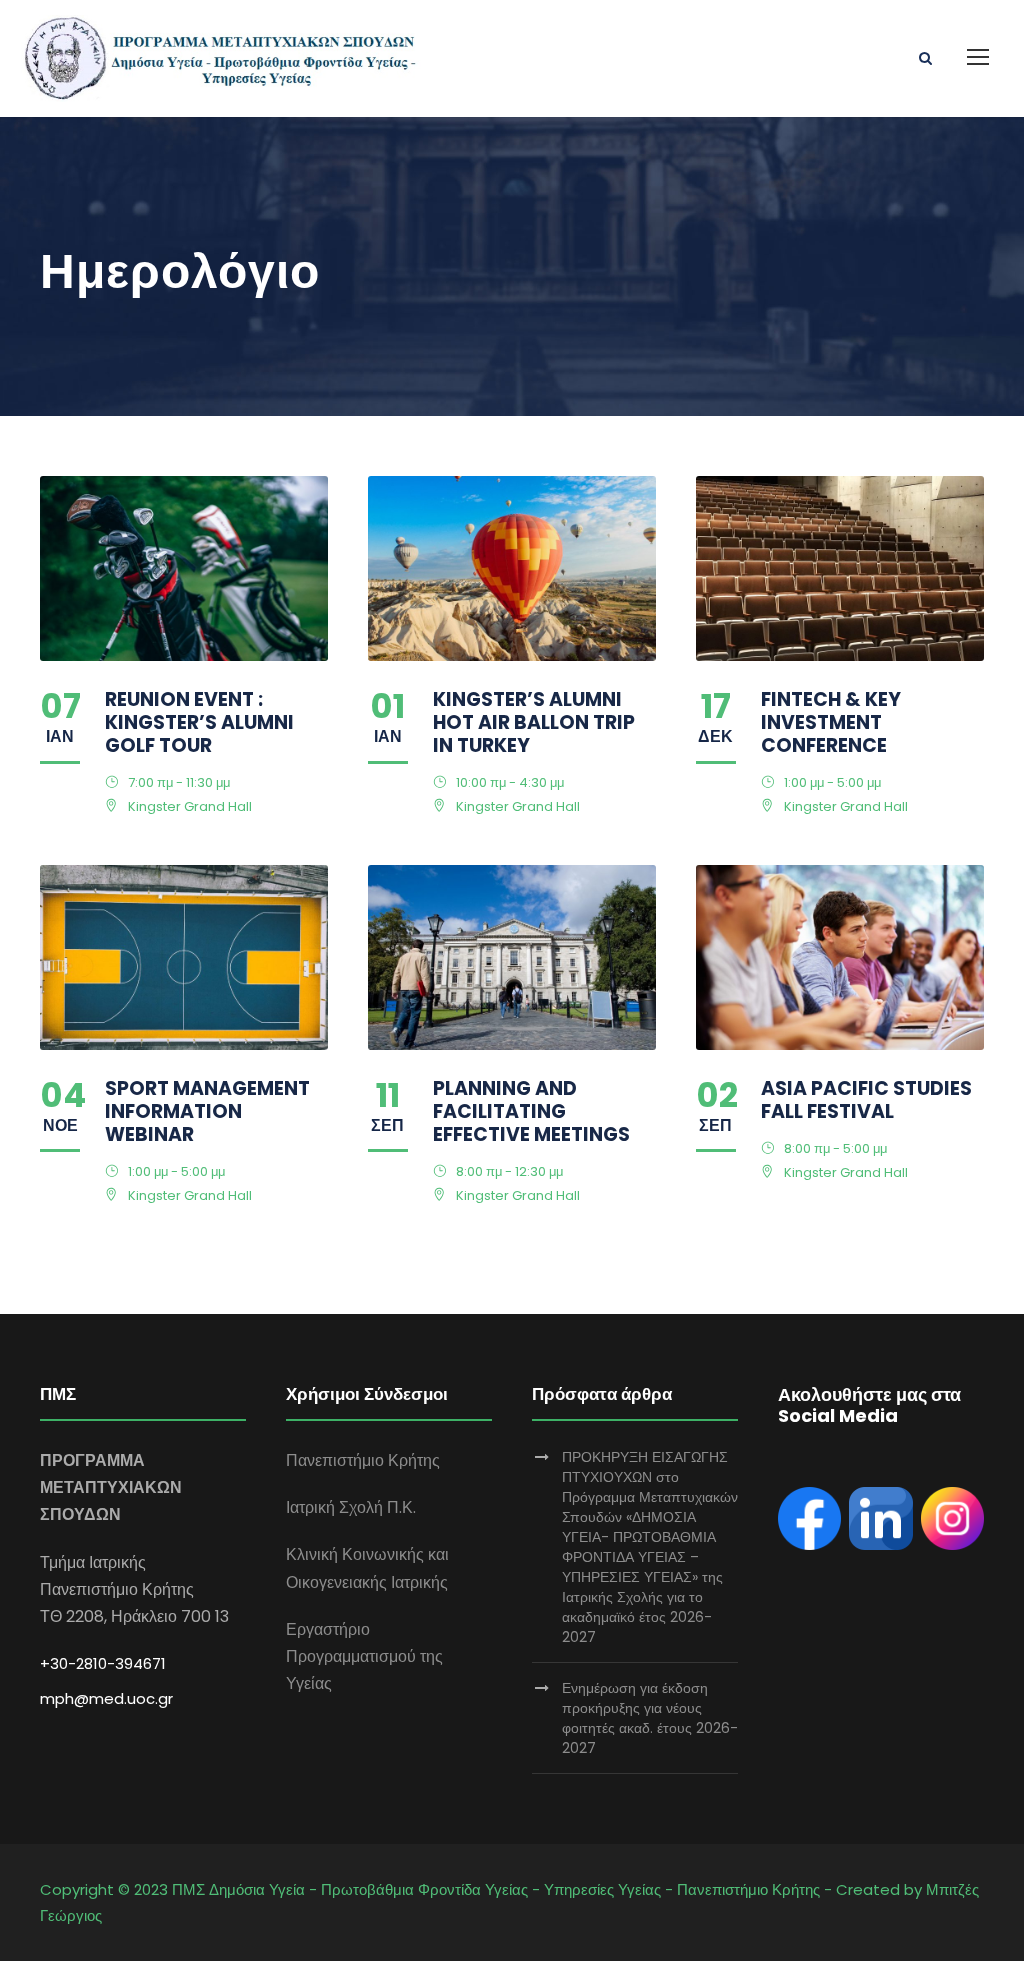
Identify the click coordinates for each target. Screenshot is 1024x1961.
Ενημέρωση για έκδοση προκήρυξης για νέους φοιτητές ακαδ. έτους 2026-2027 (650, 1718)
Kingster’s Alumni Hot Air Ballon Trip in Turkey (534, 722)
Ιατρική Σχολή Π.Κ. (351, 1507)
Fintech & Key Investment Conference (831, 722)
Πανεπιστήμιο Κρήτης (363, 1460)
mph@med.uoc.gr (106, 1698)
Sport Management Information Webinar (207, 1111)
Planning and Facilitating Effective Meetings (531, 1111)
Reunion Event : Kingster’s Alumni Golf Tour (199, 722)
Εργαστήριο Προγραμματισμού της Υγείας (364, 1656)
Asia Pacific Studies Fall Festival (866, 1100)
